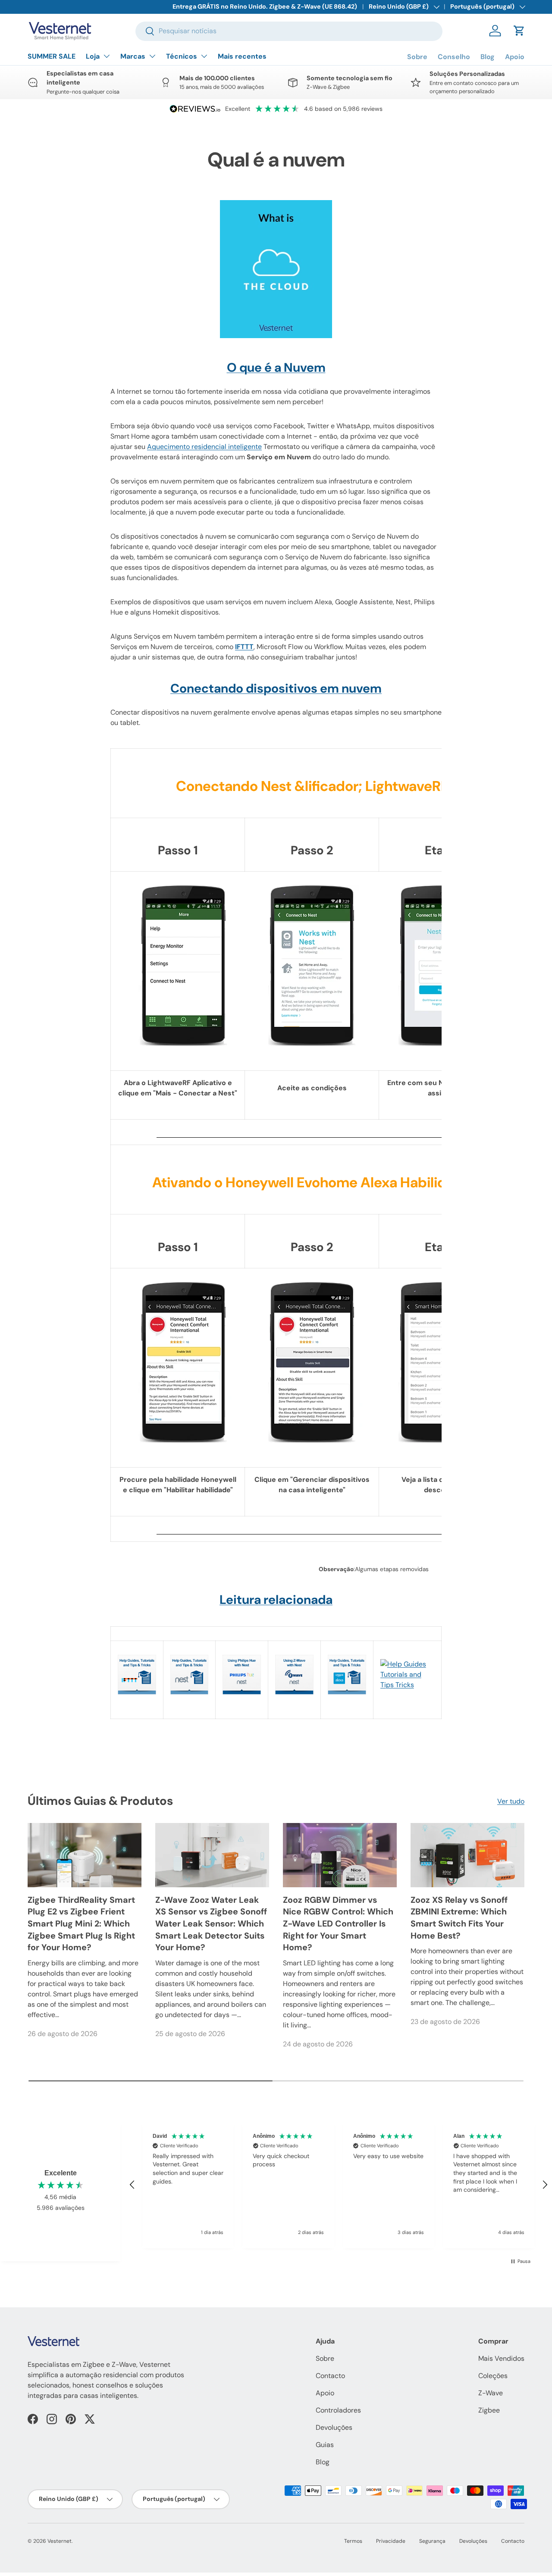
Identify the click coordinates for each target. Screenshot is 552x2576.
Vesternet (60, 2541)
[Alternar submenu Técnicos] (204, 56)
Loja (93, 56)
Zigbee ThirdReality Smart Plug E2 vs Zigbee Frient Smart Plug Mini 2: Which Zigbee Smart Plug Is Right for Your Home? (81, 1924)
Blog (488, 57)
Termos (353, 2541)
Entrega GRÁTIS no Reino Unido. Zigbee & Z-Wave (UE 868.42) (265, 6)
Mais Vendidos (501, 2358)
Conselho (454, 57)
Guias (325, 2445)
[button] (519, 31)
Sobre (417, 57)
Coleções (493, 2376)
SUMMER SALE (52, 56)
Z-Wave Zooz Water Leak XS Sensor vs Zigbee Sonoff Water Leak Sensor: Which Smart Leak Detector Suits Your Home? (211, 1924)
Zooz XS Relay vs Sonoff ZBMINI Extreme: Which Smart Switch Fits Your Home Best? (459, 1918)
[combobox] (289, 31)
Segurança (432, 2541)
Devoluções (334, 2427)
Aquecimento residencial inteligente (204, 447)
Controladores (338, 2410)
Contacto (330, 2376)
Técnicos (182, 56)
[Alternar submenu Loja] (107, 56)
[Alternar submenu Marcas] (152, 56)
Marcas (133, 56)
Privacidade (391, 2541)
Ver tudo (511, 1801)
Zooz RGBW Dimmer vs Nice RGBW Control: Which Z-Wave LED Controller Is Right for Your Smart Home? (338, 1924)
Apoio (515, 57)
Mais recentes (242, 56)
